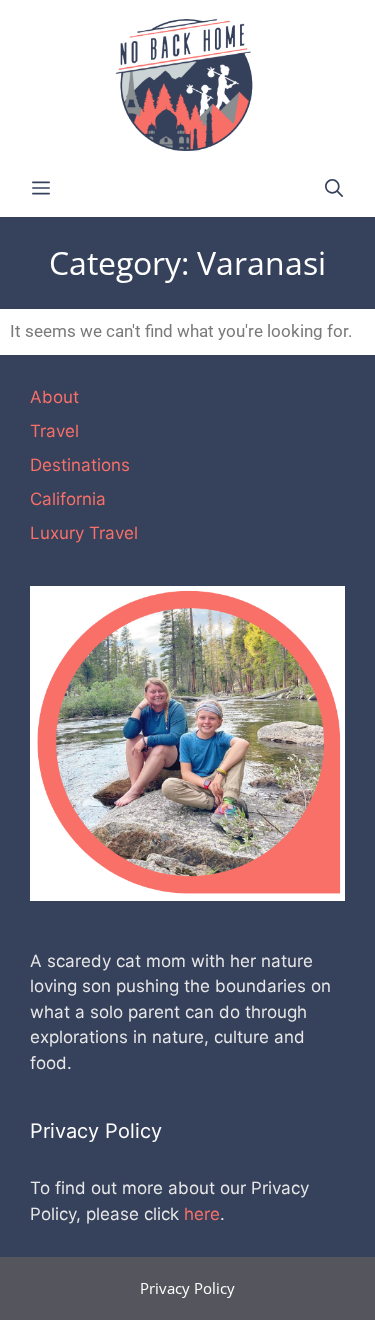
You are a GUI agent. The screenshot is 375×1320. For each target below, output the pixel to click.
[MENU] (41, 188)
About (54, 397)
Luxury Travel (84, 533)
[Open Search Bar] (334, 188)
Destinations (80, 465)
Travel (54, 431)
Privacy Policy (187, 1288)
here (202, 1214)
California (68, 499)
